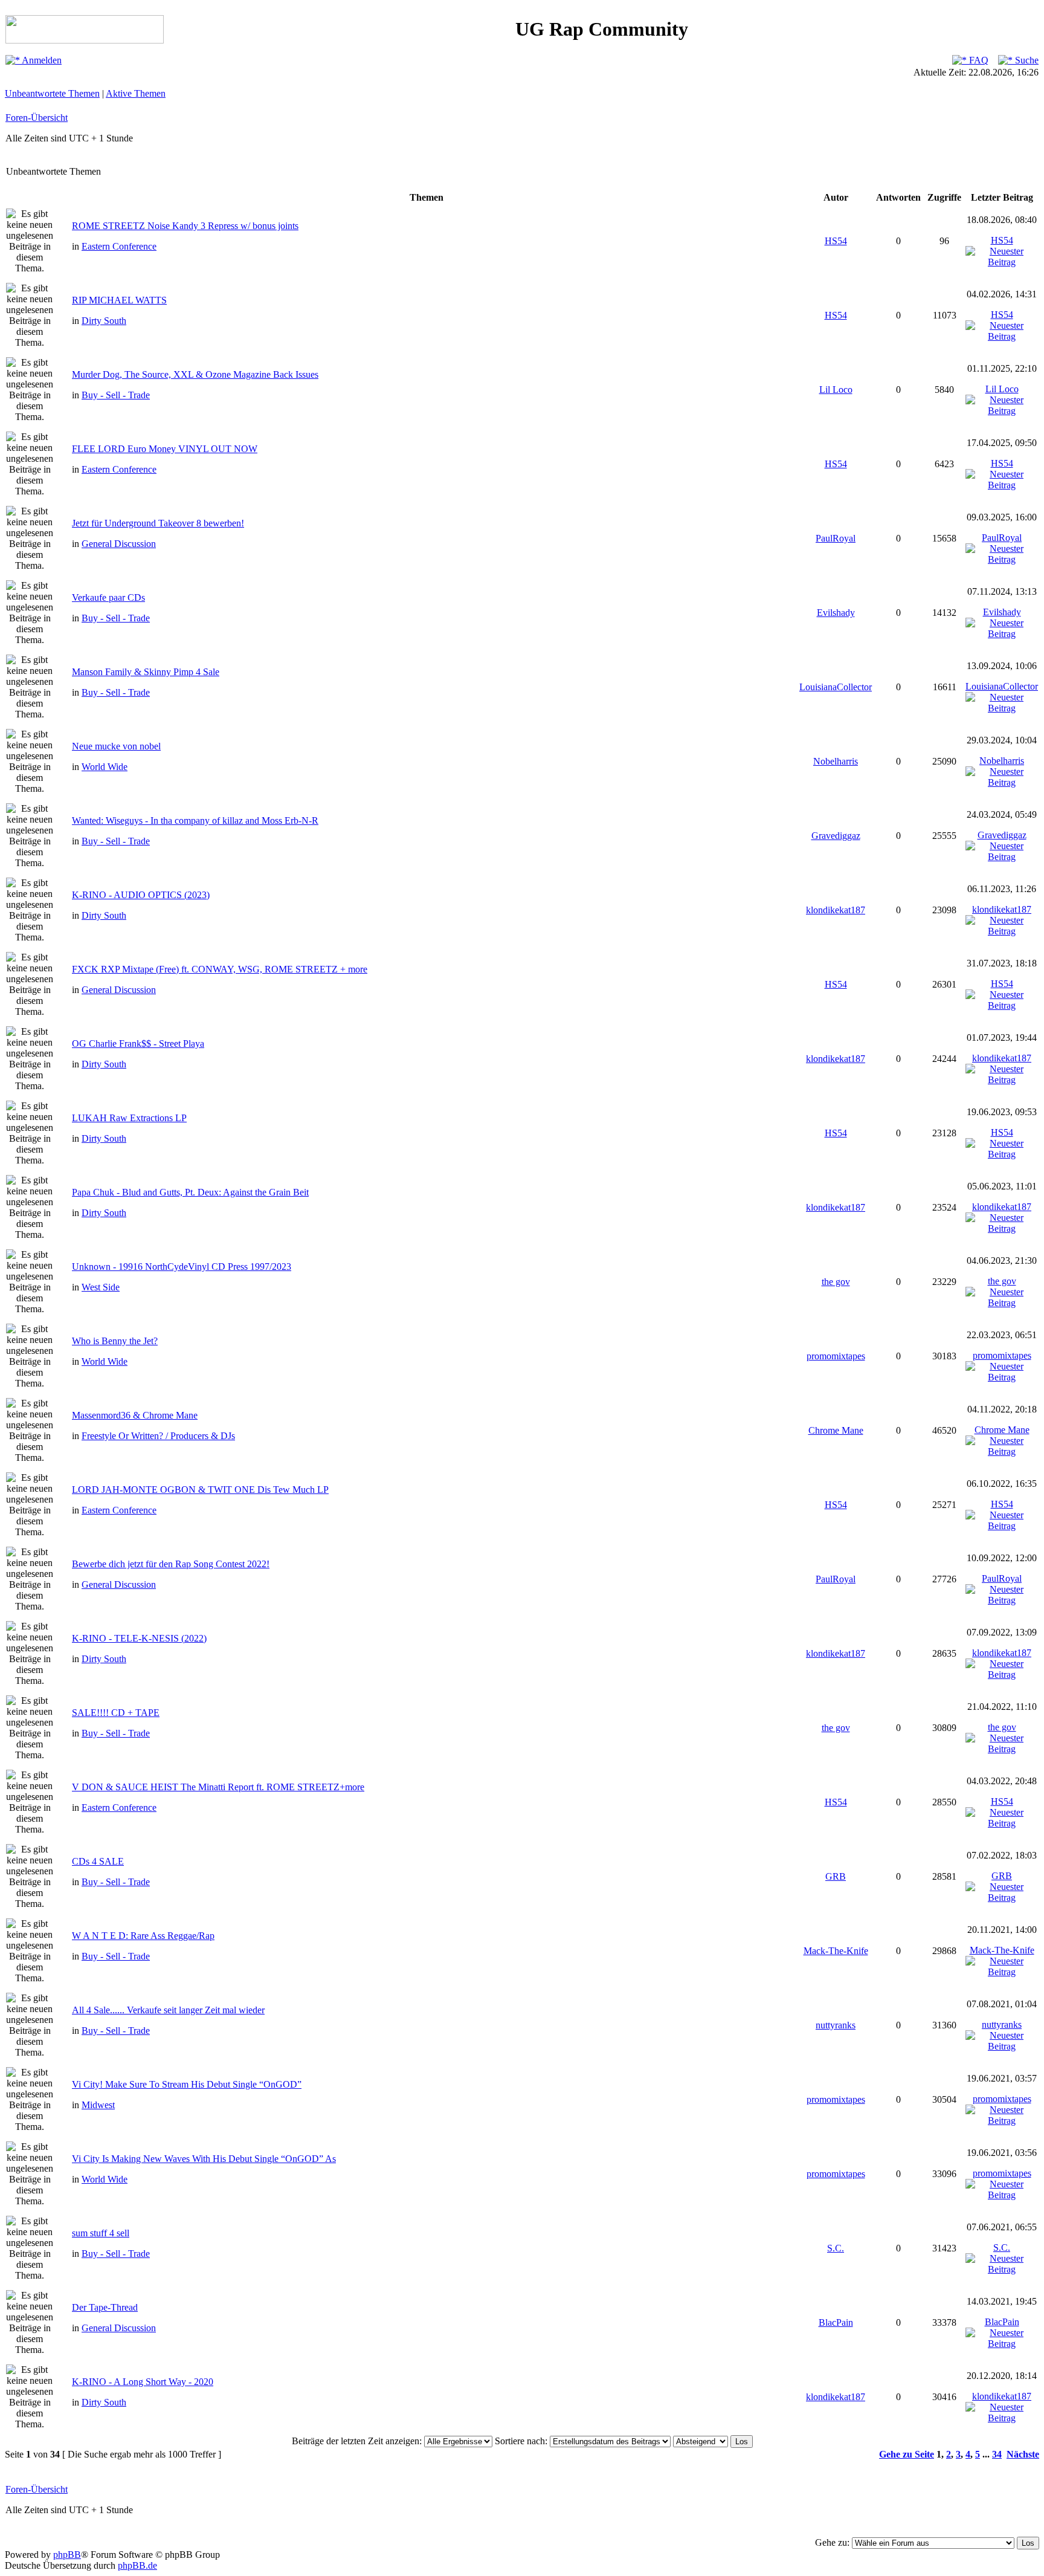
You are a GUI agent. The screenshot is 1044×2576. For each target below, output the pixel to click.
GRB (836, 1876)
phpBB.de (137, 2565)
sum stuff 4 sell (101, 2233)
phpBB (67, 2555)
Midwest (98, 2105)
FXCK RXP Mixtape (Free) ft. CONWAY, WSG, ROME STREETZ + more (220, 969)
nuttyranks (836, 2025)
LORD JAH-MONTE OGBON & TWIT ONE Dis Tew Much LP (200, 1490)
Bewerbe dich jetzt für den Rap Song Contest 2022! (171, 1564)
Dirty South (104, 321)
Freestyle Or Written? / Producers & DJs (158, 1436)
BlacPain (836, 2322)
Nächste (1023, 2454)
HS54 (836, 241)
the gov (836, 1282)
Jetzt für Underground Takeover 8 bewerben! (158, 523)
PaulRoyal (836, 538)
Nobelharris (836, 761)
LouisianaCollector (836, 687)
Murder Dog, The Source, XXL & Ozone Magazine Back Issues (195, 374)
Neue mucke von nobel (116, 746)
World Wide (105, 767)
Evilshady (836, 613)
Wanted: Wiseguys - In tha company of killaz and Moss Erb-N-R (195, 820)
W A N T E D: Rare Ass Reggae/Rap (143, 1936)
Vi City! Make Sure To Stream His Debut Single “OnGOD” (187, 2084)
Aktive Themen (136, 93)
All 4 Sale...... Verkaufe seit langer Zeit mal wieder (168, 2010)
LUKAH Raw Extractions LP (129, 1118)
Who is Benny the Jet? (115, 1341)
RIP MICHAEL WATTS (119, 300)
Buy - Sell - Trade (116, 395)
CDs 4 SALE (98, 1861)
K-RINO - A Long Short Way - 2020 (143, 2382)
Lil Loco (836, 390)
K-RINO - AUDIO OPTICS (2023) (141, 895)
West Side (101, 1287)
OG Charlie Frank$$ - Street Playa (138, 1044)
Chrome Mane (836, 1430)
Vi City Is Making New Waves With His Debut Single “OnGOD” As (204, 2159)
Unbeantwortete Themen (52, 93)
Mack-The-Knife (836, 1951)
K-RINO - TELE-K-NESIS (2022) (139, 1638)
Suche (1026, 60)
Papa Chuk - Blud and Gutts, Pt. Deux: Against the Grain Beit (190, 1192)
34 (997, 2454)
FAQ (978, 60)
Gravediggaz (836, 836)
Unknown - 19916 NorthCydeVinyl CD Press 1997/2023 (182, 1267)
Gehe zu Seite (907, 2454)
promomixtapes (836, 1356)
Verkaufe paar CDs (108, 597)
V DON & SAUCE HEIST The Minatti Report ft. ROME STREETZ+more (218, 1787)
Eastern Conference (119, 246)
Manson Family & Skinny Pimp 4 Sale (146, 672)
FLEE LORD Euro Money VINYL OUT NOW (165, 449)
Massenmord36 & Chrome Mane (135, 1415)
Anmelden (41, 60)
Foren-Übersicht (37, 118)
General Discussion (119, 544)
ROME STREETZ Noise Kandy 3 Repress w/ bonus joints (185, 226)
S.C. (836, 2248)
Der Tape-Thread (105, 2307)
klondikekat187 (836, 910)
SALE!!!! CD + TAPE (116, 1713)
